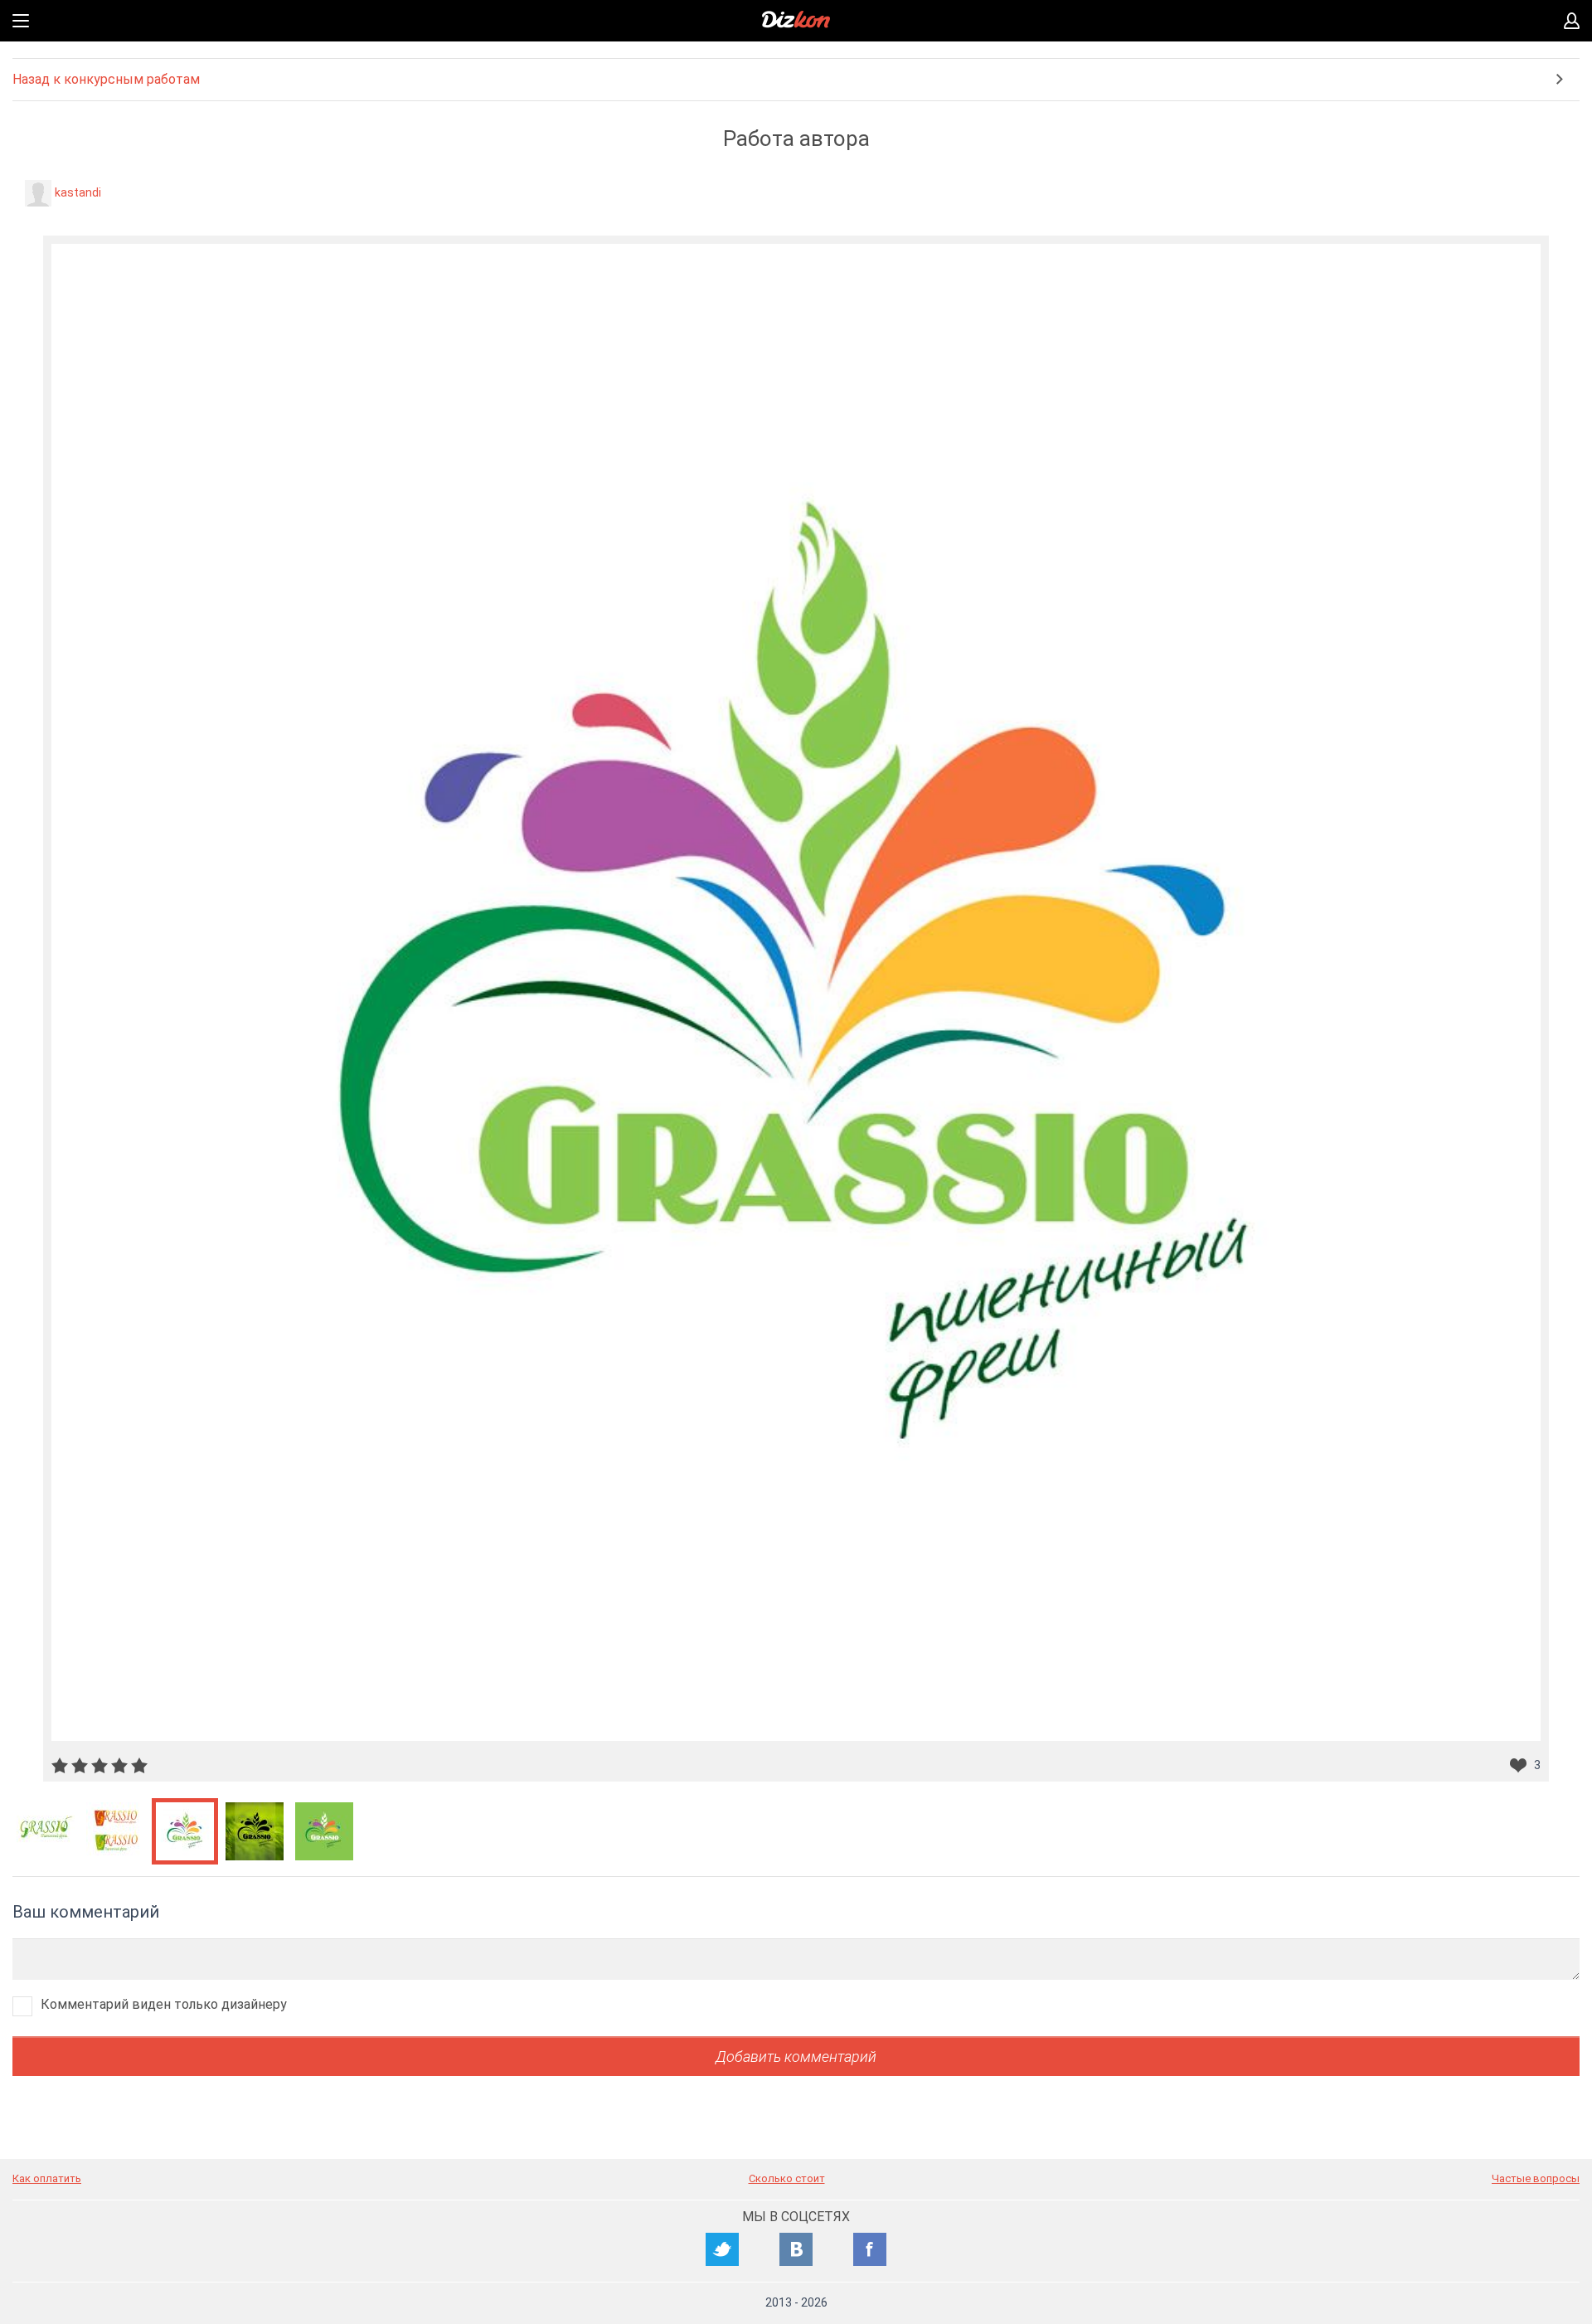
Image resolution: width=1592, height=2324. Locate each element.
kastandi (78, 192)
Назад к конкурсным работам (106, 79)
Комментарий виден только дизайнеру (164, 2004)
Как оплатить (47, 2178)
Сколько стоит (787, 2178)
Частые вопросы (1536, 2178)
